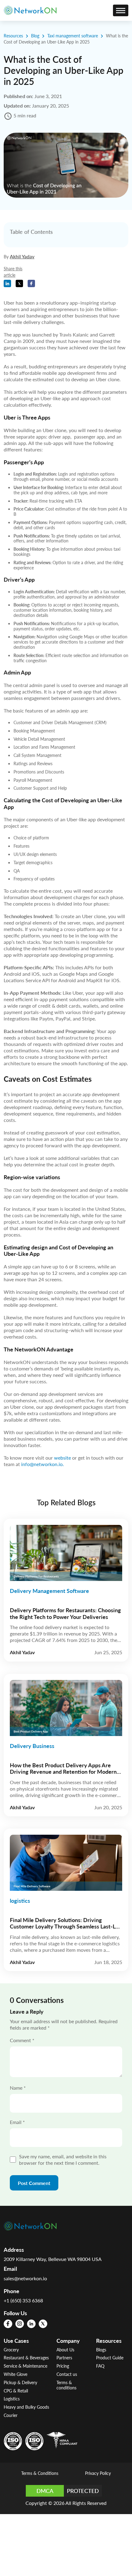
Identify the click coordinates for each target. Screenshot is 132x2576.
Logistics (12, 2399)
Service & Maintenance (25, 2366)
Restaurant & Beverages (26, 2358)
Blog (35, 36)
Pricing (63, 2366)
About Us (65, 2350)
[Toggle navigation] (121, 10)
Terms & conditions (66, 2385)
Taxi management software (73, 36)
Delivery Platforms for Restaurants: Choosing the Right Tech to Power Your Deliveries (65, 1614)
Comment (22, 2040)
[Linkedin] (7, 283)
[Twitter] (19, 283)
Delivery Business (32, 1746)
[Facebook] (31, 283)
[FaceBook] (8, 2324)
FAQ (100, 2366)
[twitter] (43, 2324)
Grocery (11, 2350)
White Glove (16, 2374)
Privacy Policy (98, 2473)
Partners (64, 2358)
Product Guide (110, 2358)
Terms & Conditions (40, 2473)
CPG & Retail (16, 2391)
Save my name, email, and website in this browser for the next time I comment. (63, 2160)
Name (18, 2088)
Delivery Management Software (49, 1591)
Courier (11, 2415)
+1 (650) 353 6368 (23, 2300)
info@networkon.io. (43, 1464)
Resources (13, 36)
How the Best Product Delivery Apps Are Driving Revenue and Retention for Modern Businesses (63, 1769)
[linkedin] (31, 2324)
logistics (20, 1901)
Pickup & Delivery (20, 2382)
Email (17, 2122)
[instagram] (20, 2324)
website (62, 1458)
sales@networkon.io (25, 2278)
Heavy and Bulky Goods (26, 2407)
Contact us (67, 2374)
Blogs (101, 2350)
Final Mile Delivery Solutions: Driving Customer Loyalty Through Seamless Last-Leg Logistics (66, 1924)
